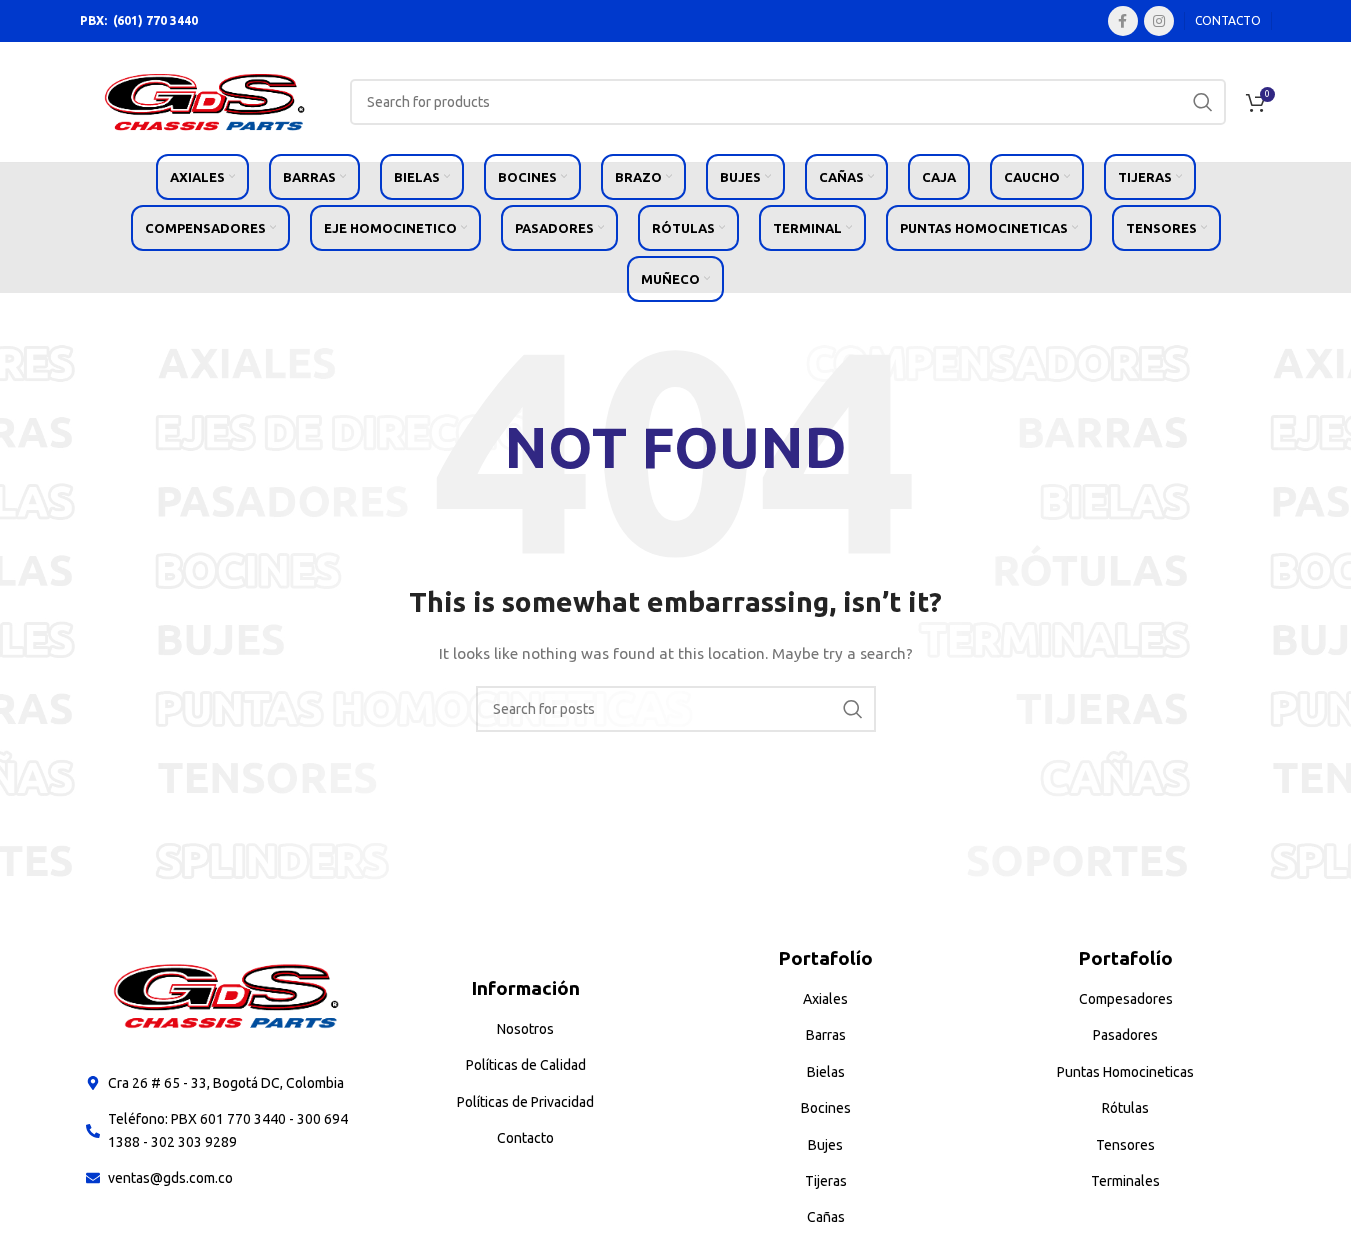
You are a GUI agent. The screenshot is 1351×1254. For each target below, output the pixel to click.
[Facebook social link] (1123, 21)
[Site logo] (205, 101)
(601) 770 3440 (155, 20)
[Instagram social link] (1159, 21)
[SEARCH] (1203, 102)
